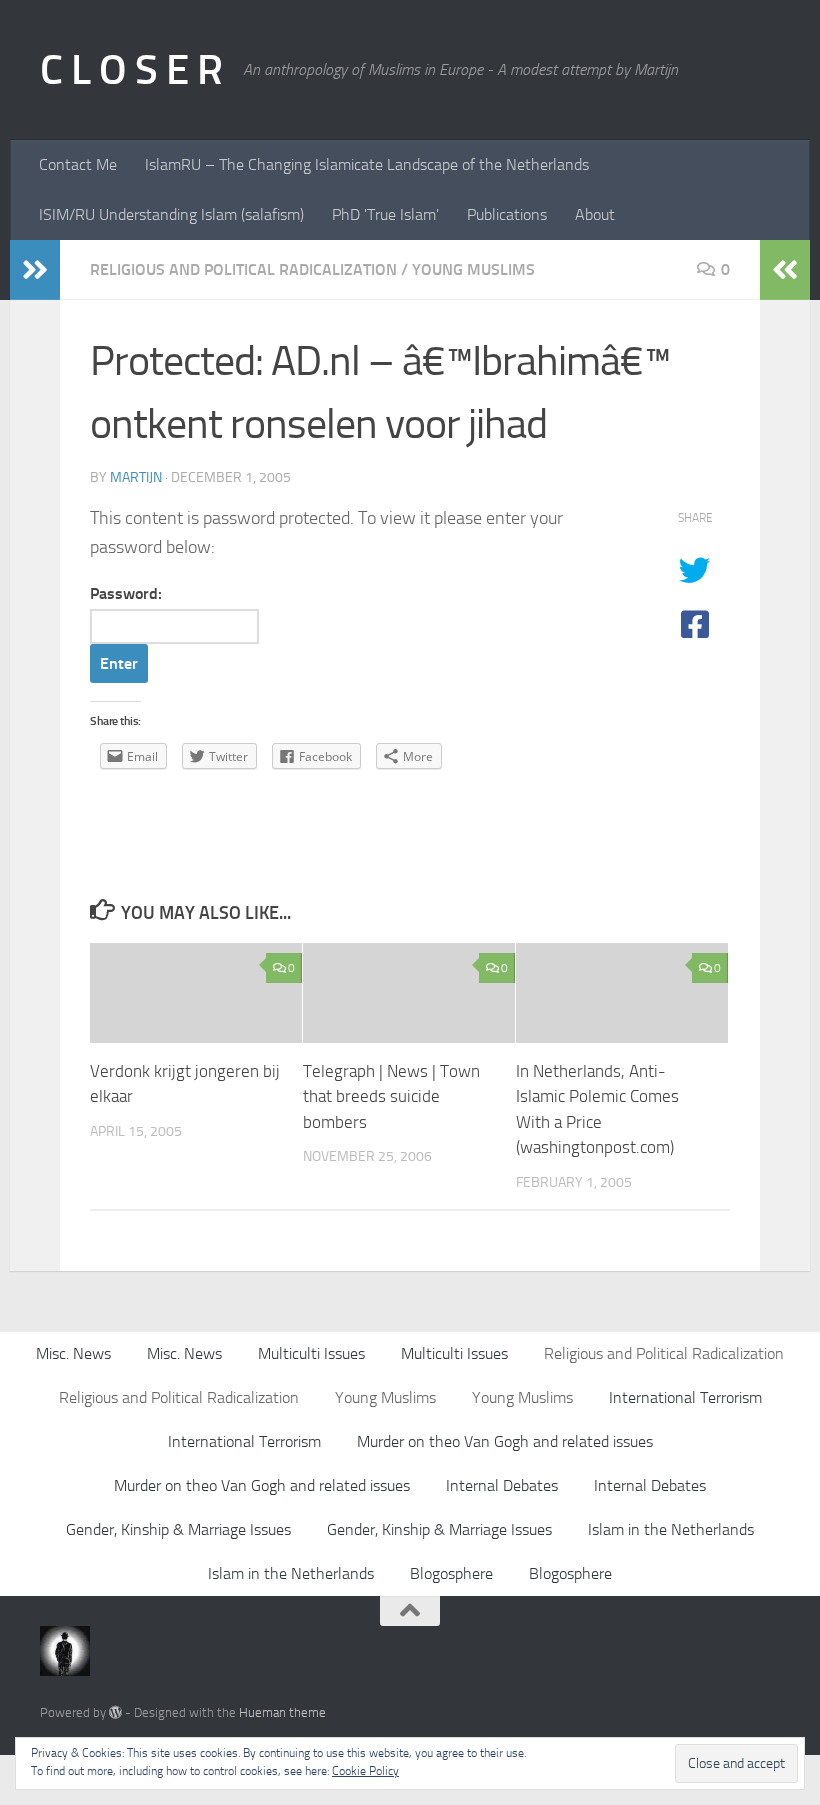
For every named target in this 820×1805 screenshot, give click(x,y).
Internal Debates (502, 1485)
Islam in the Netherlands (671, 1529)
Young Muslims (473, 269)
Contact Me (78, 164)
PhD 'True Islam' (385, 214)
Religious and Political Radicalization (243, 269)
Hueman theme (282, 1712)
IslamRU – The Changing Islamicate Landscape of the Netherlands (367, 164)
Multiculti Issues (311, 1353)
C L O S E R (131, 70)
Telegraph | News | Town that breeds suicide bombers (391, 1096)
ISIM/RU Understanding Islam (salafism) (171, 214)
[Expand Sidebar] (35, 270)
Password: (126, 593)
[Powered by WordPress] (115, 1712)
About (595, 214)
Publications (507, 214)
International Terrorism (685, 1397)
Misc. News (73, 1353)
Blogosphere (451, 1573)
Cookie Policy (365, 1771)
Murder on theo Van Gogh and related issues (505, 1441)
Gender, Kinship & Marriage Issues (178, 1529)
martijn (136, 477)
